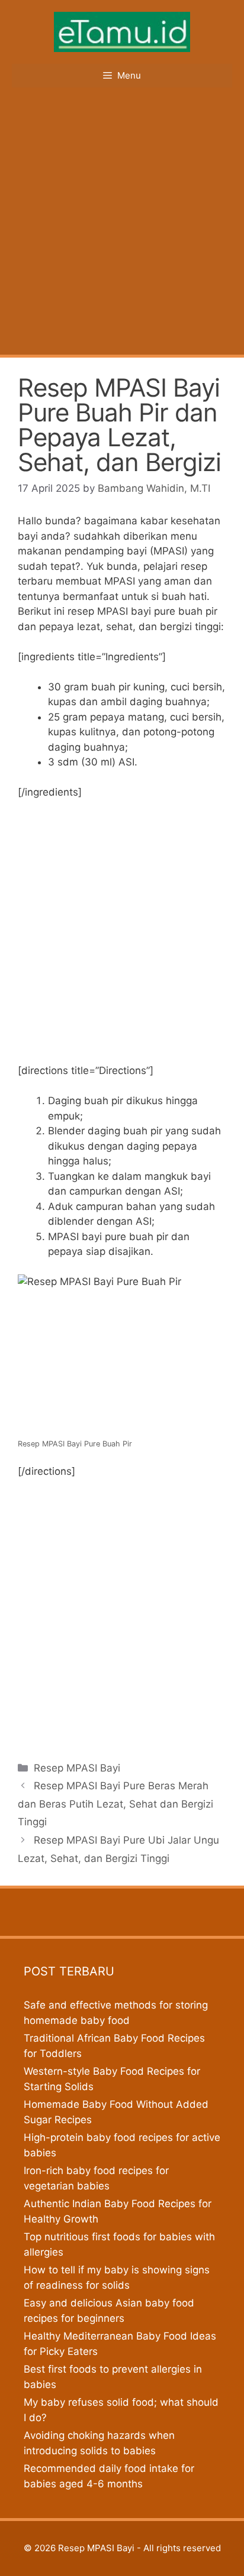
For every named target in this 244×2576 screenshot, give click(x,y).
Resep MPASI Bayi (77, 1768)
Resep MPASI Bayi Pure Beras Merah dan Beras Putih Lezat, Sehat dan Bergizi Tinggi (115, 1804)
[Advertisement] (122, 227)
